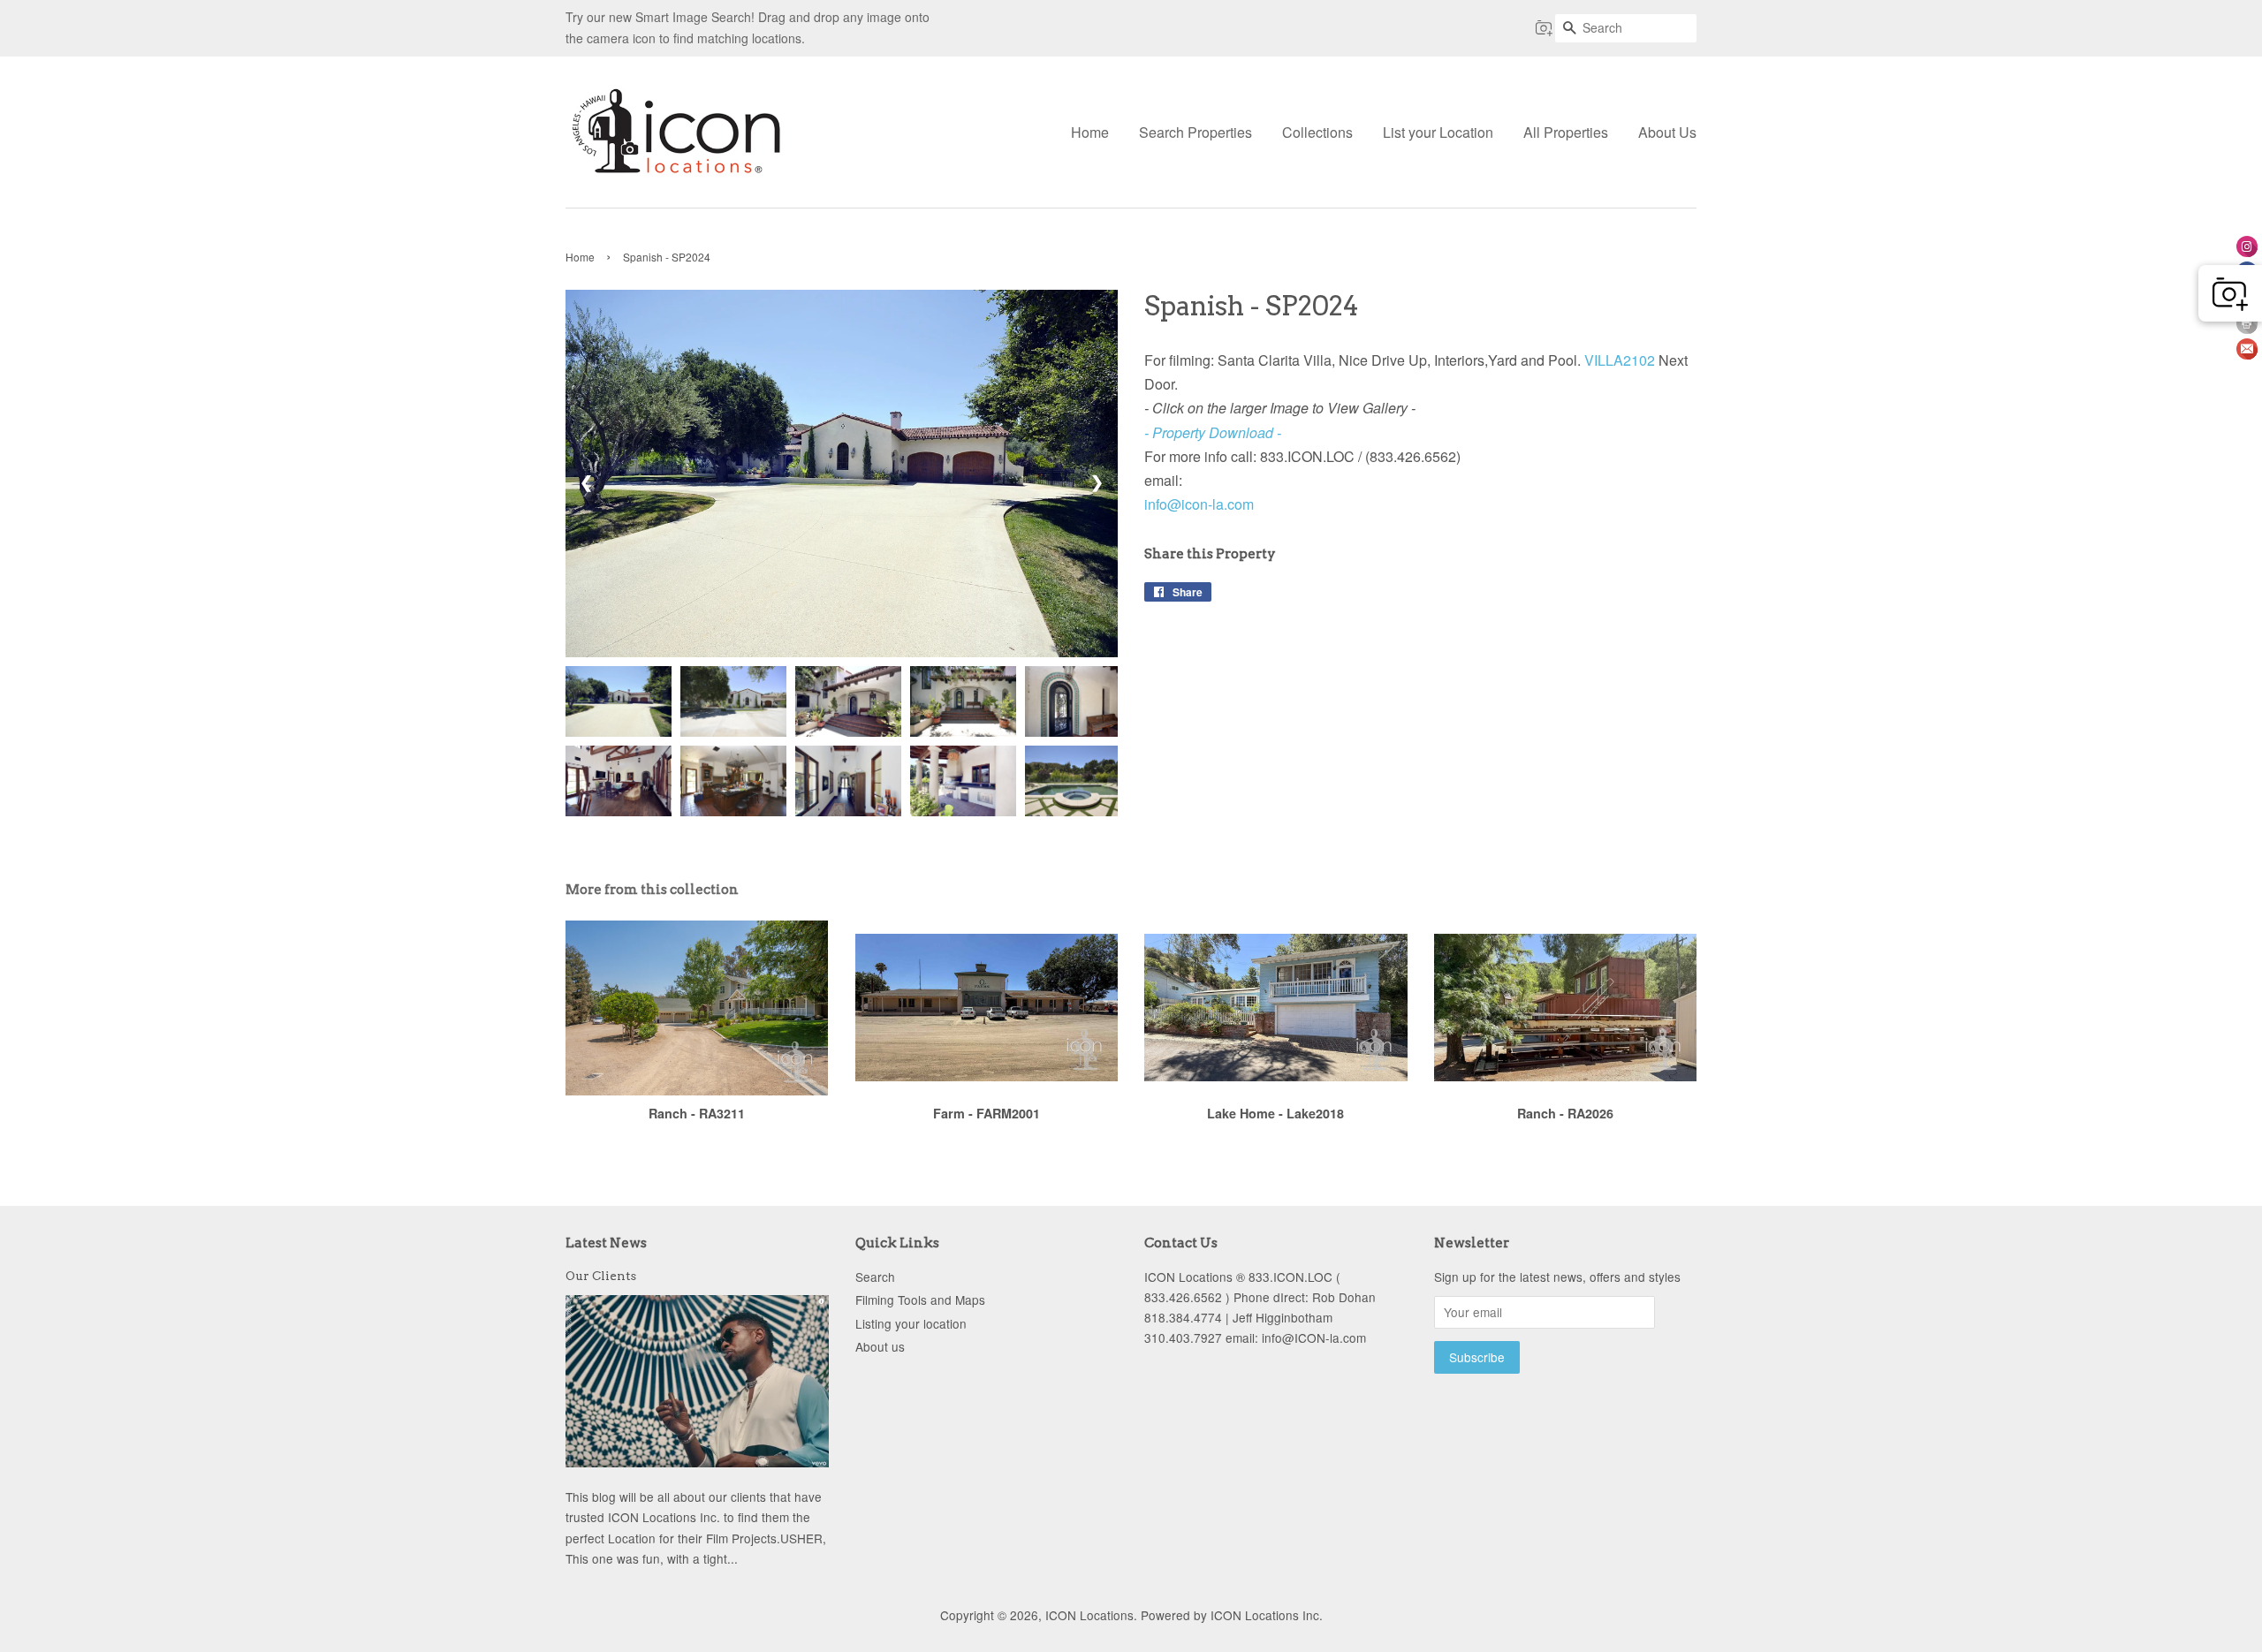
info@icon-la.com (1199, 504)
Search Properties (1196, 132)
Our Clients (601, 1276)
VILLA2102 (1620, 360)
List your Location (1438, 132)
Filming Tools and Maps (920, 1300)
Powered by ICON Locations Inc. (1232, 1615)
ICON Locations (1089, 1615)
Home (1090, 132)
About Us (1667, 132)
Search (875, 1277)
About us (880, 1346)
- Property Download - (1213, 432)
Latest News (606, 1243)
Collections (1317, 132)
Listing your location (911, 1323)
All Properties (1566, 132)
